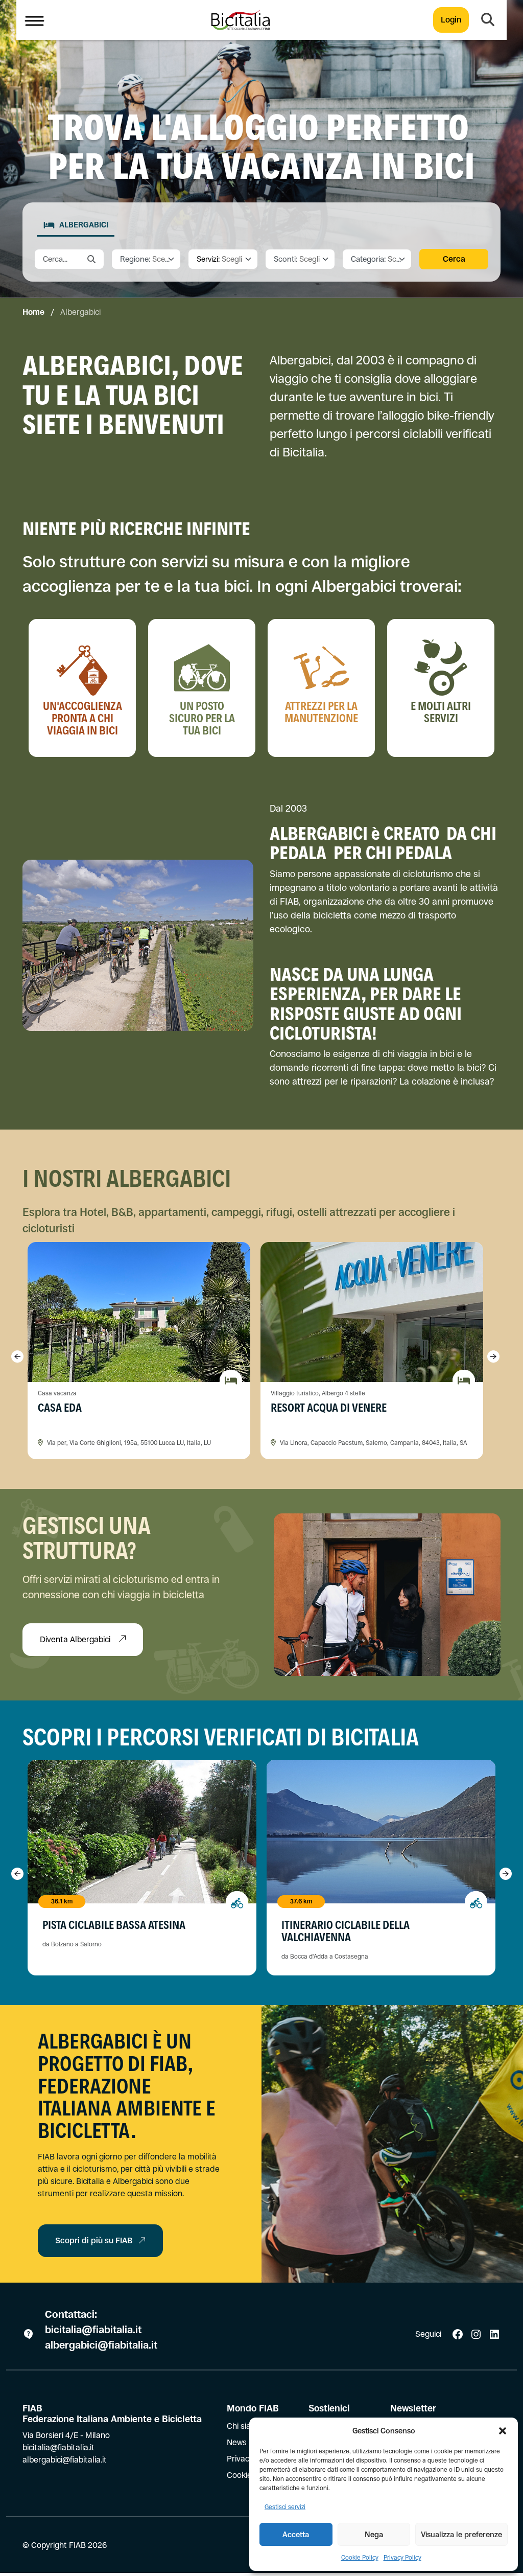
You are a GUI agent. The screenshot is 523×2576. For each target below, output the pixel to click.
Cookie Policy (360, 2558)
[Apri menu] (34, 20)
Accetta (296, 2534)
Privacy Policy (402, 2558)
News (237, 2442)
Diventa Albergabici (76, 1639)
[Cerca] (488, 20)
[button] (503, 2431)
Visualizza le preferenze (461, 2534)
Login (451, 20)
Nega (374, 2534)
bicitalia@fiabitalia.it (94, 2330)
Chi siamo (245, 2426)
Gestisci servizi (285, 2507)
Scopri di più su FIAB (94, 2240)
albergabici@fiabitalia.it (101, 2345)
